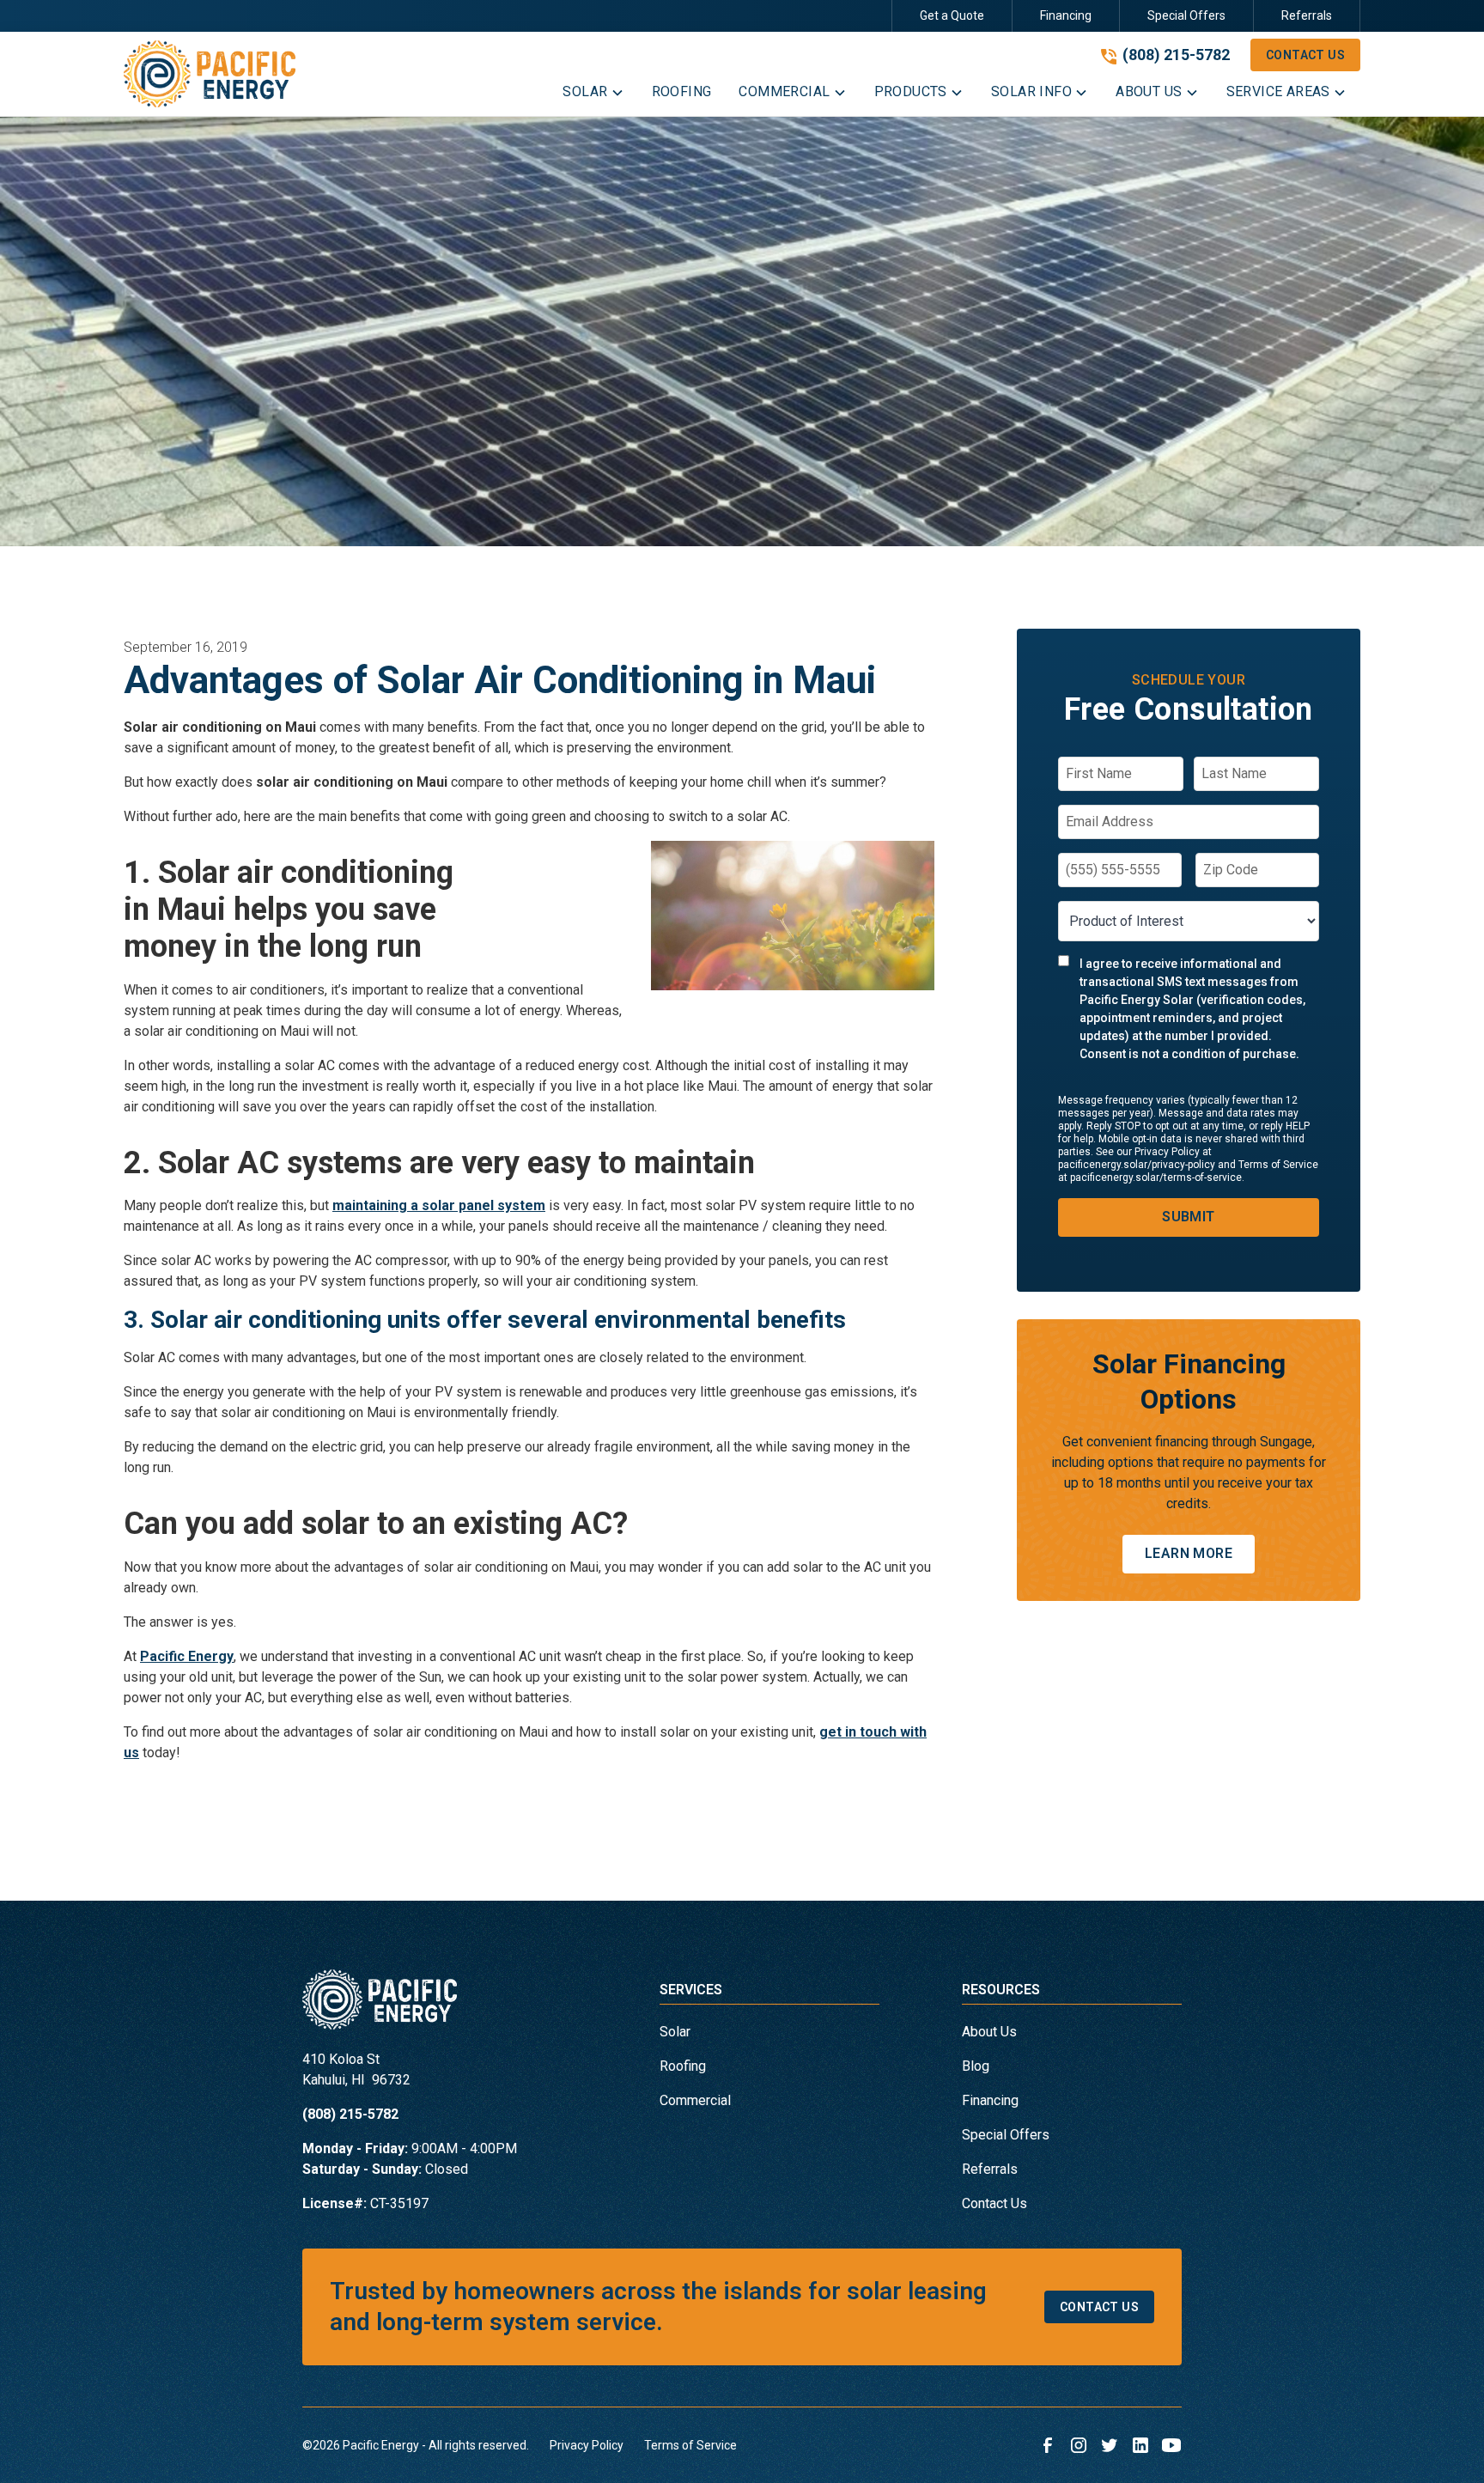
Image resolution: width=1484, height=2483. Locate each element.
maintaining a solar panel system (439, 1205)
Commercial (695, 2100)
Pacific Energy (187, 1656)
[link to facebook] (1048, 2445)
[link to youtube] (1171, 2445)
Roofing (683, 2066)
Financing (1066, 15)
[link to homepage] (210, 74)
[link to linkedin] (1140, 2445)
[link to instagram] (1079, 2445)
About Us (989, 2032)
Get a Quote (952, 15)
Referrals (1307, 15)
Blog (976, 2066)
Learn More (1189, 1553)
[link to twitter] (1110, 2445)
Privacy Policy (587, 2445)
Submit (1188, 1217)
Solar (675, 2032)
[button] (593, 95)
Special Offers (1186, 15)
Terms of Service (690, 2445)
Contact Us (1305, 55)
